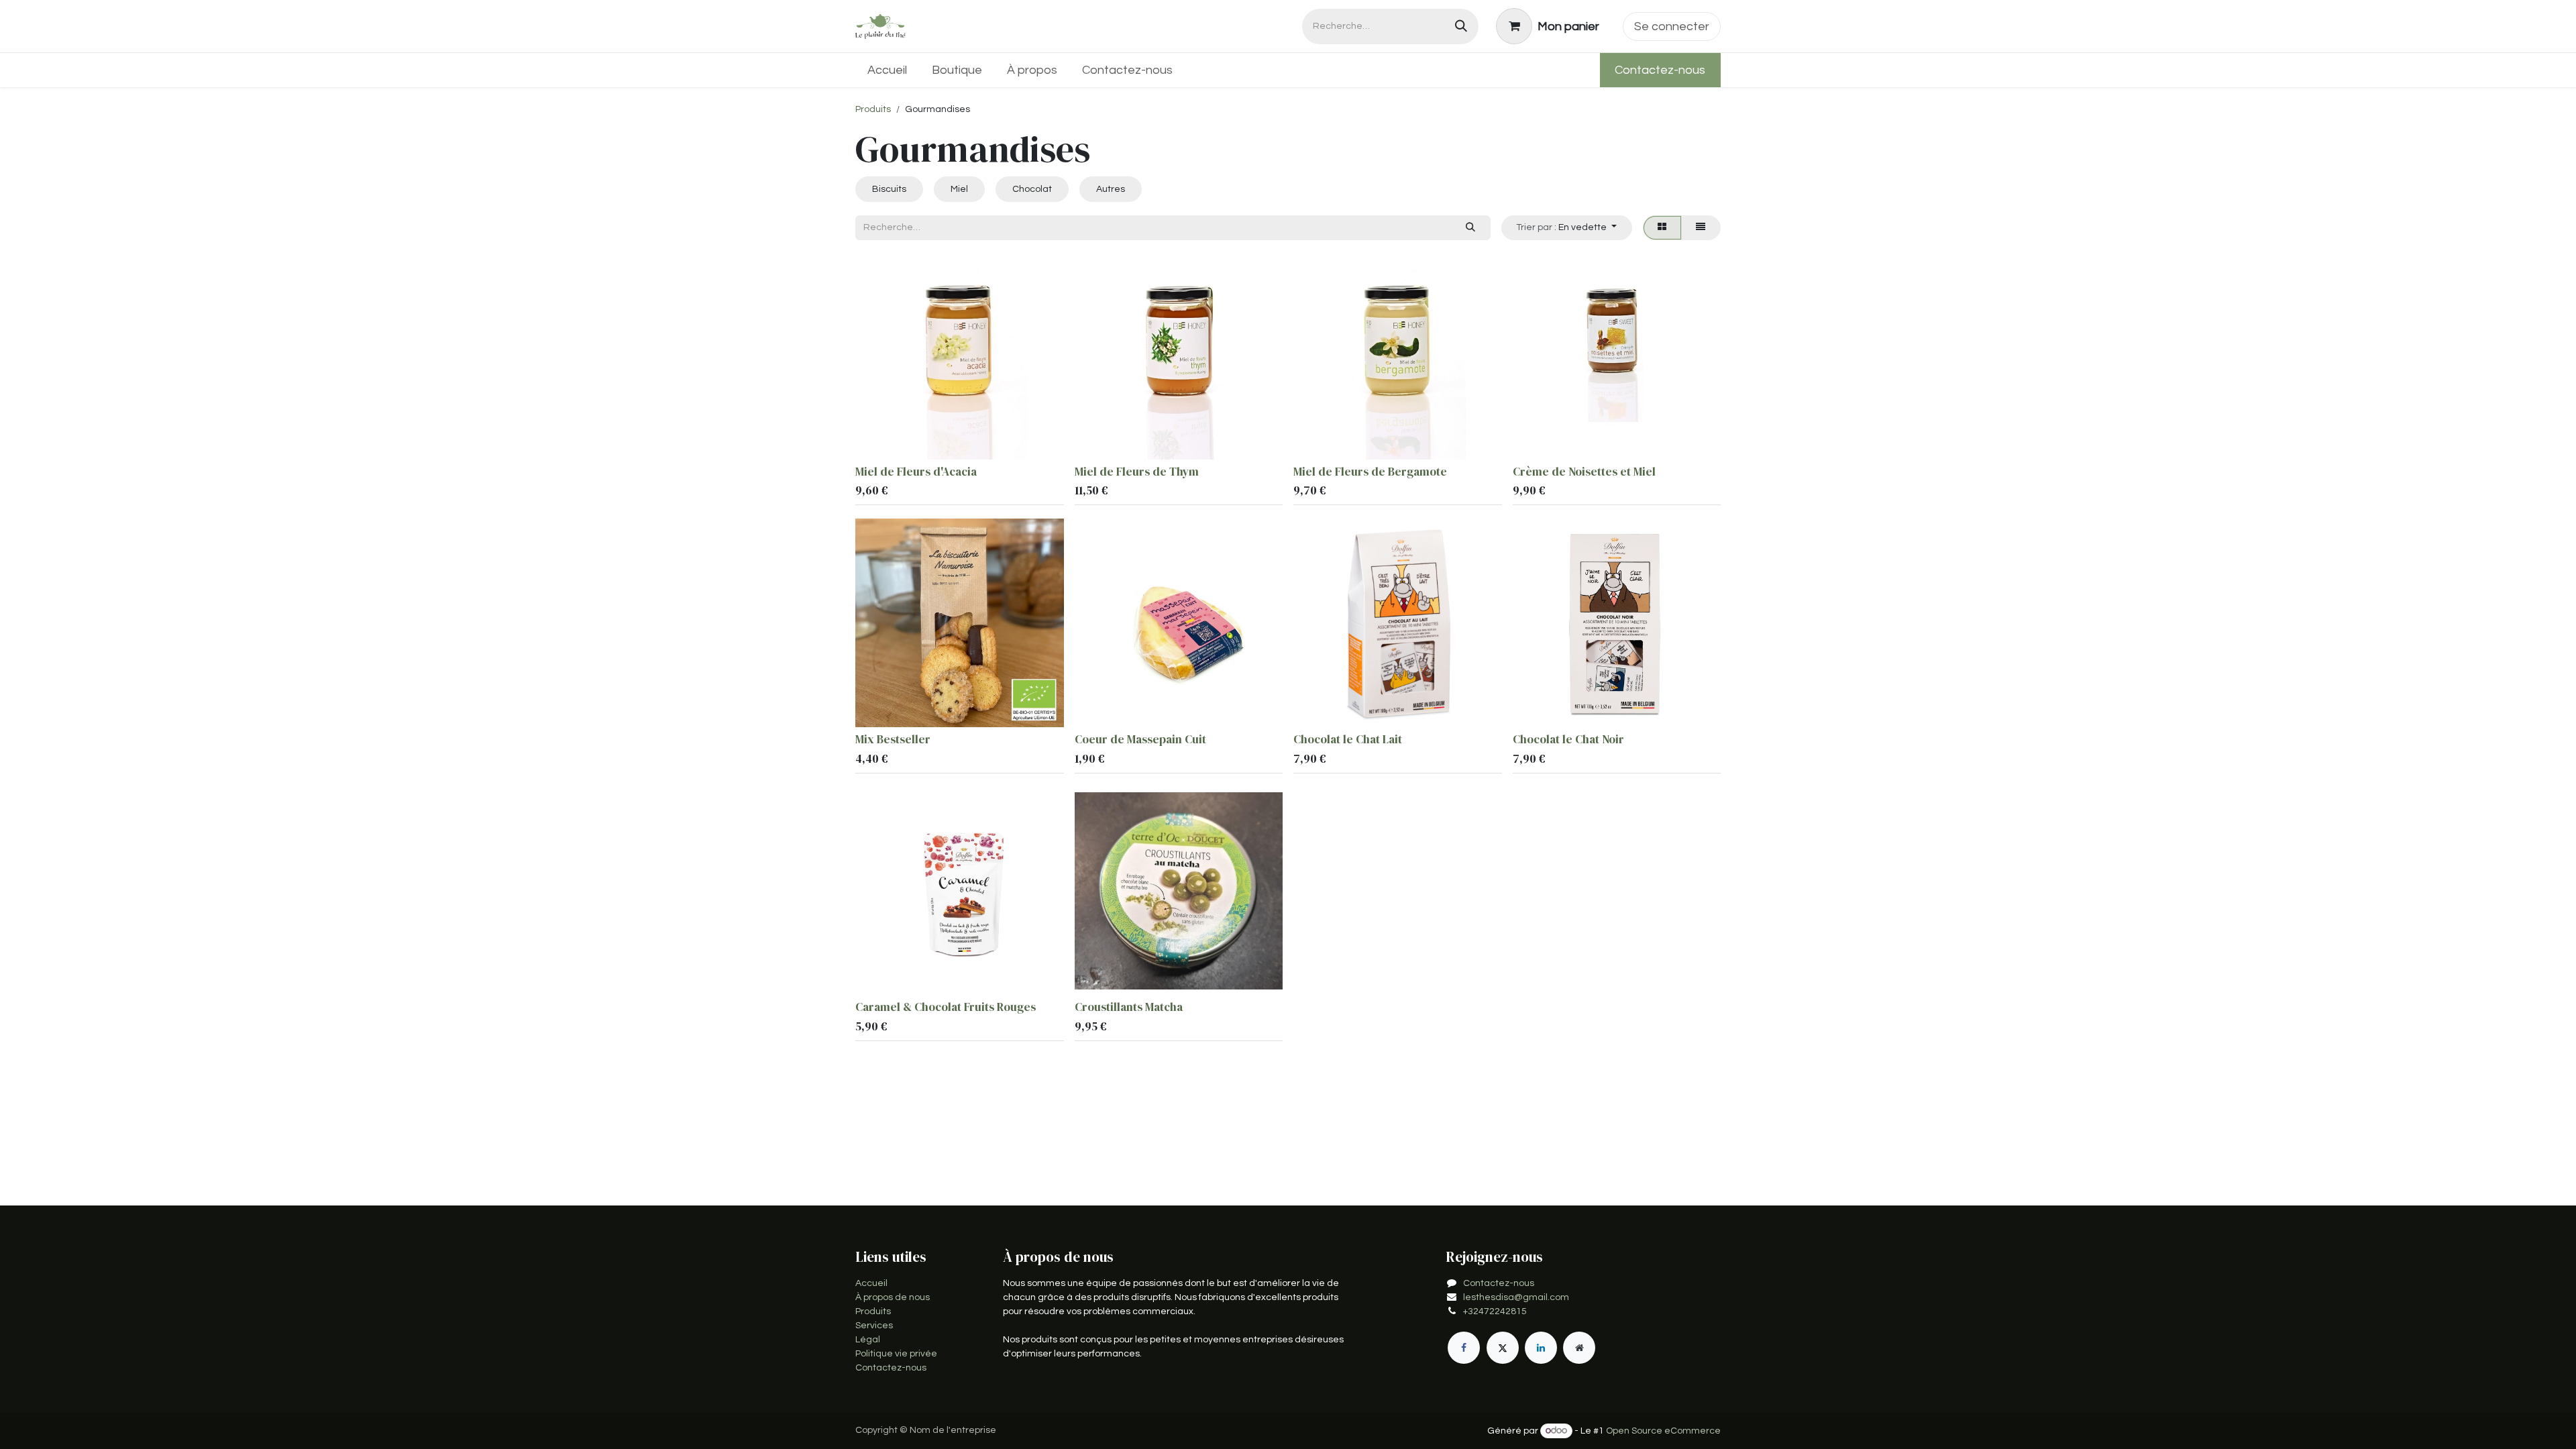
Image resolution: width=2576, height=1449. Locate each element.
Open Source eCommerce (1663, 1431)
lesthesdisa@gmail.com (1516, 1297)
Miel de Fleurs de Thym (1137, 472)
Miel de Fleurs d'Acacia (916, 472)
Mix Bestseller (893, 739)
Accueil (871, 1283)
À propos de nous (893, 1297)
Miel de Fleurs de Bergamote (1370, 472)
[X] (1503, 1348)
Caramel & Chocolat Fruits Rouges (946, 1007)
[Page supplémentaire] (1579, 1348)
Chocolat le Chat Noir (1568, 739)
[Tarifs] (1662, 228)
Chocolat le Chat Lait (1348, 739)
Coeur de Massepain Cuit (1140, 739)
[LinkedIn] (1541, 1348)
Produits (873, 109)
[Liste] (1701, 228)
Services (874, 1326)
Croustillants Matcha (1129, 1007)
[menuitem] (888, 70)
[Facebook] (1464, 1348)
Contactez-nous (1660, 70)
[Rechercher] (1461, 26)
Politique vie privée (896, 1354)
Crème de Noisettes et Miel (1584, 472)
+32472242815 (1495, 1311)
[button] (1567, 228)
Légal (868, 1340)
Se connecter (1672, 26)
